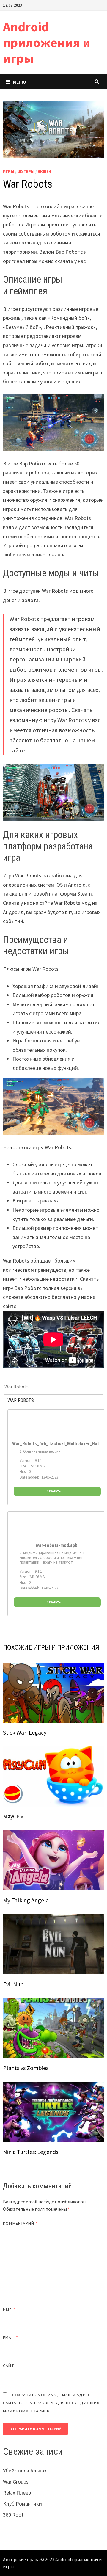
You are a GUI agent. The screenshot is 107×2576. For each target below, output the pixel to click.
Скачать (54, 1491)
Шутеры (26, 171)
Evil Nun (13, 1984)
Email (11, 2337)
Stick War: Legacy (25, 1732)
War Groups (16, 2482)
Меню (20, 82)
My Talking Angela (26, 1900)
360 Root (13, 2515)
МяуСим (13, 1816)
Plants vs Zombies (26, 2068)
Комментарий (20, 2223)
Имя (9, 2310)
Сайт (8, 2365)
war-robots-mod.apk (56, 1545)
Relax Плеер (17, 2493)
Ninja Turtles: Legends (31, 2152)
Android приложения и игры (47, 42)
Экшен (44, 171)
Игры (9, 171)
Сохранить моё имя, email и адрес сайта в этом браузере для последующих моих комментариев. (51, 2403)
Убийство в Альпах (25, 2471)
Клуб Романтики (22, 2504)
